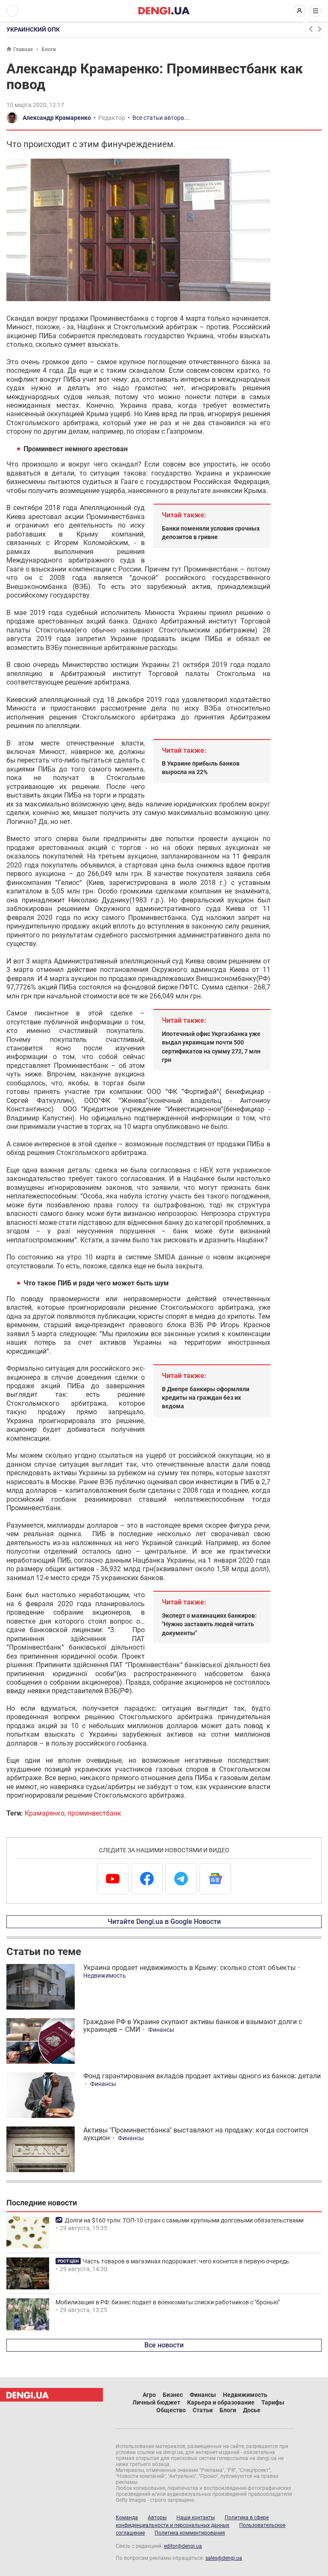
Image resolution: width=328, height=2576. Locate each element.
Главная (23, 49)
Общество (171, 2410)
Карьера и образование (221, 2402)
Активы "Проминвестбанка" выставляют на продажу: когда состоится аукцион (196, 2134)
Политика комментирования (190, 2533)
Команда (127, 2518)
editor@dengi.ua (183, 2546)
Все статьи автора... (161, 118)
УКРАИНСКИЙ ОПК (33, 29)
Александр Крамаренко (57, 118)
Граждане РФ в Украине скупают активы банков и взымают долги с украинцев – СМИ (193, 2026)
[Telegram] (181, 1879)
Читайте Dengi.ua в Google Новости (164, 1922)
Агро (149, 2395)
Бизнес (173, 2395)
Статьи (203, 2410)
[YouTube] (113, 1879)
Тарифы (273, 2402)
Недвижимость (105, 1976)
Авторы (157, 2518)
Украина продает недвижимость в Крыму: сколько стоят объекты (189, 1968)
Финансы (161, 2030)
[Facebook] (147, 1879)
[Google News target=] (215, 1879)
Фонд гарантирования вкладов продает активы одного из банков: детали (202, 2076)
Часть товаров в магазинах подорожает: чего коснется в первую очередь (186, 2261)
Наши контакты (196, 2518)
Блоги (49, 49)
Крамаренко (45, 1813)
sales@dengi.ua (224, 2558)
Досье (252, 2410)
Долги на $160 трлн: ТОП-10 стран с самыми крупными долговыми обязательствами (184, 2220)
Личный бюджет (156, 2402)
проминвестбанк (94, 1813)
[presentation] (310, 29)
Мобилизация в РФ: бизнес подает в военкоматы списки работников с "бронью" (168, 2302)
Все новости (164, 2345)
